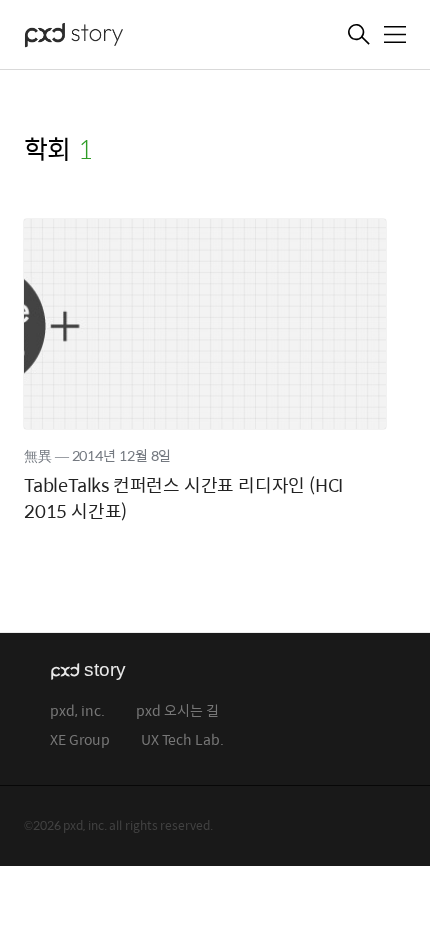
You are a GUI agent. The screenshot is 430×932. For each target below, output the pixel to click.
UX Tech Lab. (182, 740)
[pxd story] (124, 37)
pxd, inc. (77, 711)
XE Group (80, 740)
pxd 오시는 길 (177, 711)
